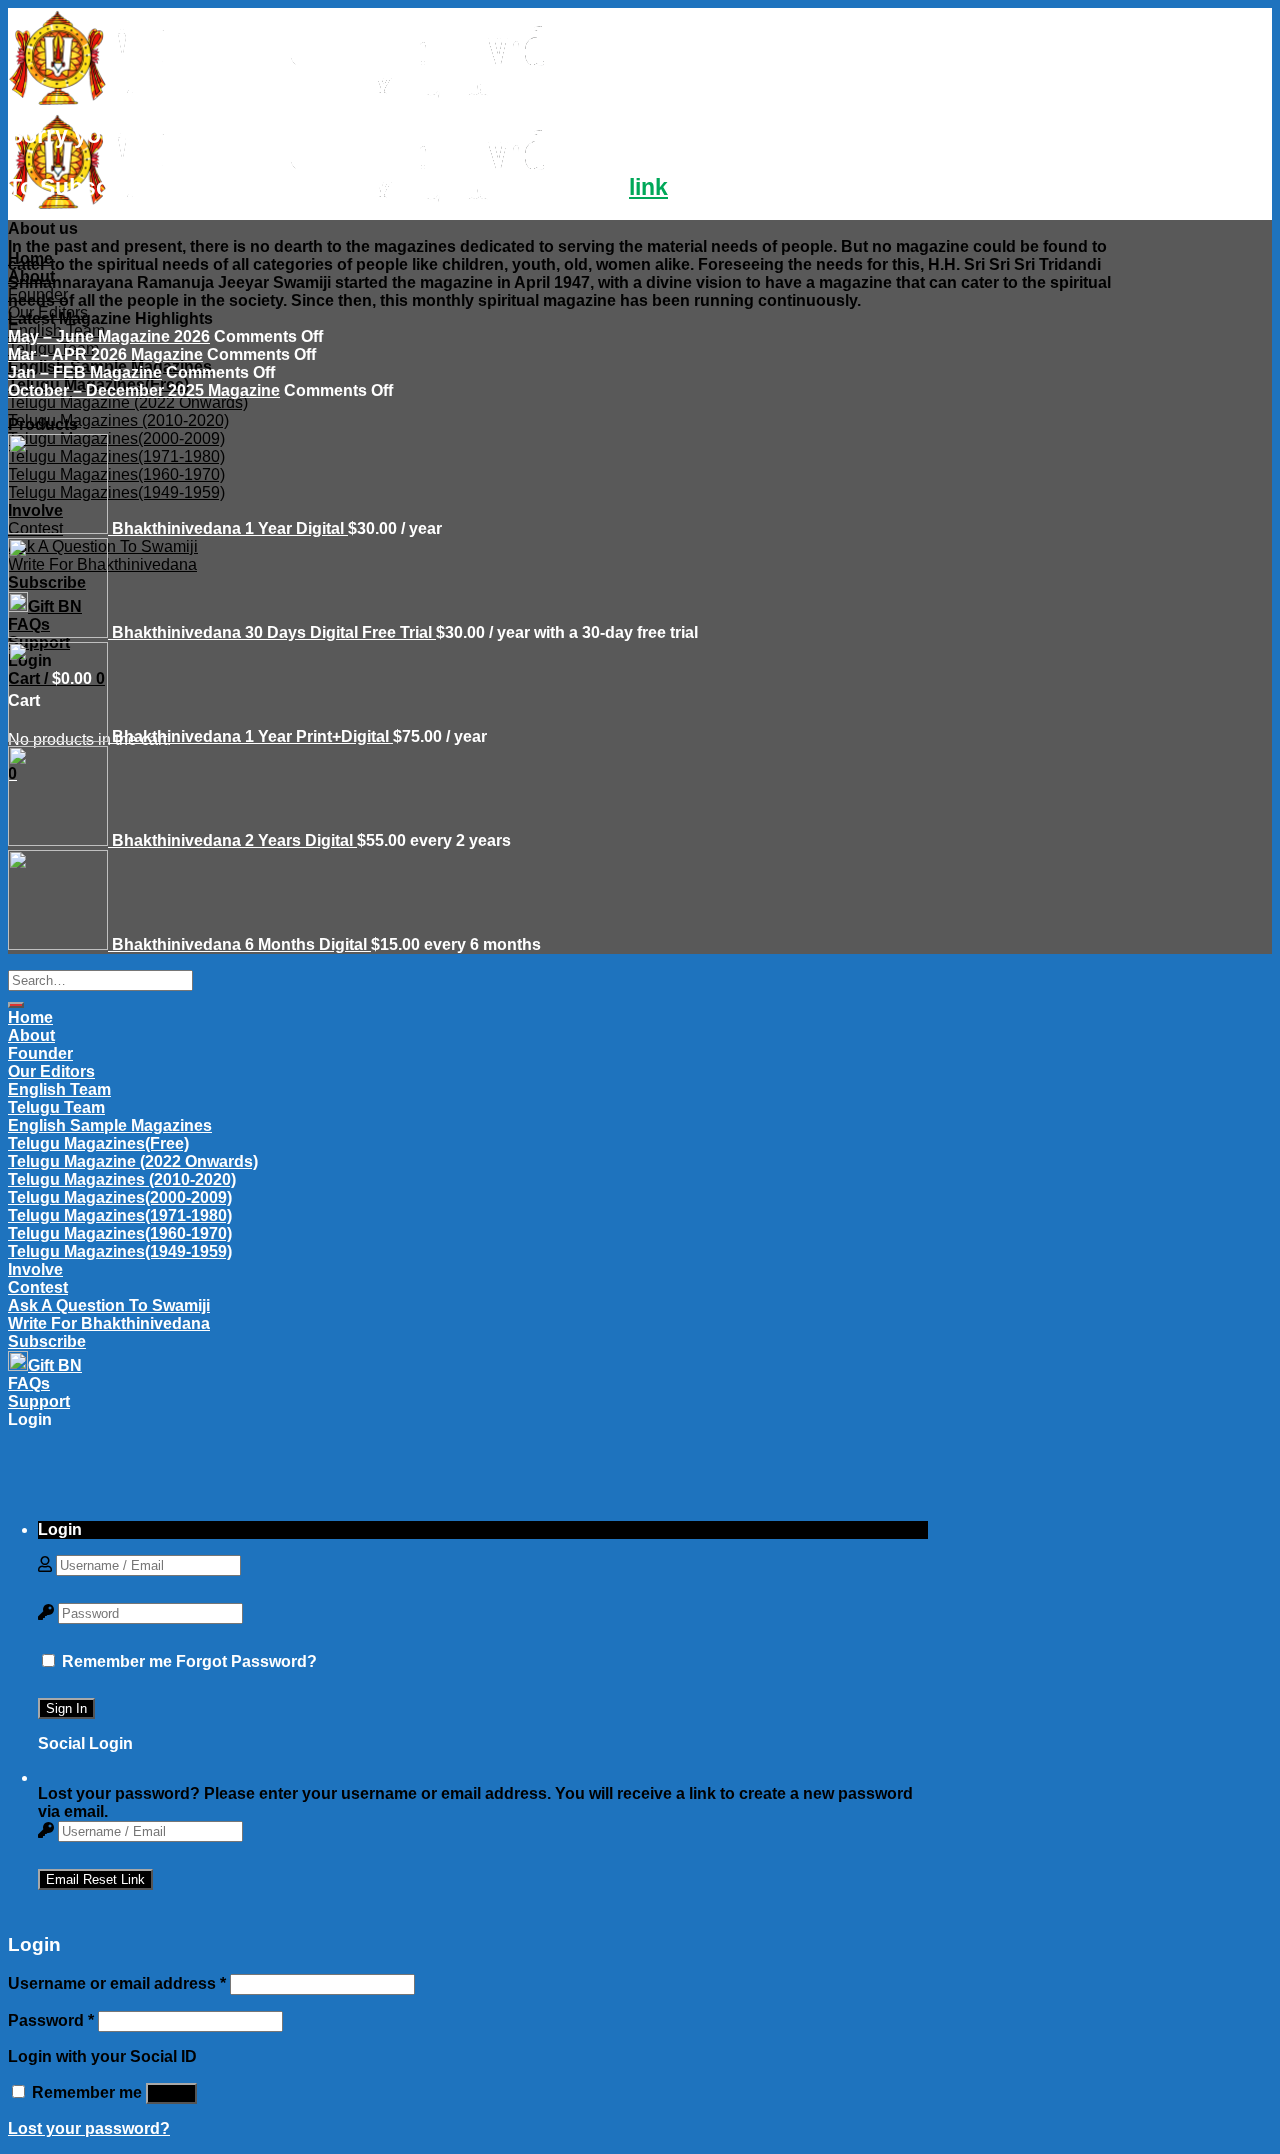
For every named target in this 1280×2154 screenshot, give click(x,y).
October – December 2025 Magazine (144, 390)
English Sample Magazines (110, 1125)
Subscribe (47, 1341)
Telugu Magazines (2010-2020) (118, 420)
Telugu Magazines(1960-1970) (120, 1233)
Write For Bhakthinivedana (109, 1323)
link (648, 187)
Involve (35, 1269)
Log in (171, 2093)
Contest (38, 1287)
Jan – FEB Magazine (85, 372)
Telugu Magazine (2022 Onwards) (128, 402)
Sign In (66, 1708)
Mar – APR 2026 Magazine (105, 354)
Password (51, 2020)
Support (39, 1401)
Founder (38, 294)
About (31, 276)
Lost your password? (89, 2128)
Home (30, 258)
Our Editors (51, 1071)
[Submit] (16, 1005)
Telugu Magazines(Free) (98, 1143)
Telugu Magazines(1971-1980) (120, 1215)
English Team (59, 1089)
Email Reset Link (95, 1879)
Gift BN (55, 1365)
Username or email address (117, 1983)
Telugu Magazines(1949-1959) (120, 1251)
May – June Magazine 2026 (109, 336)
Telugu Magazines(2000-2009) (120, 1197)
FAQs (29, 1383)
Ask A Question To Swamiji (109, 1305)
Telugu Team (56, 1107)
